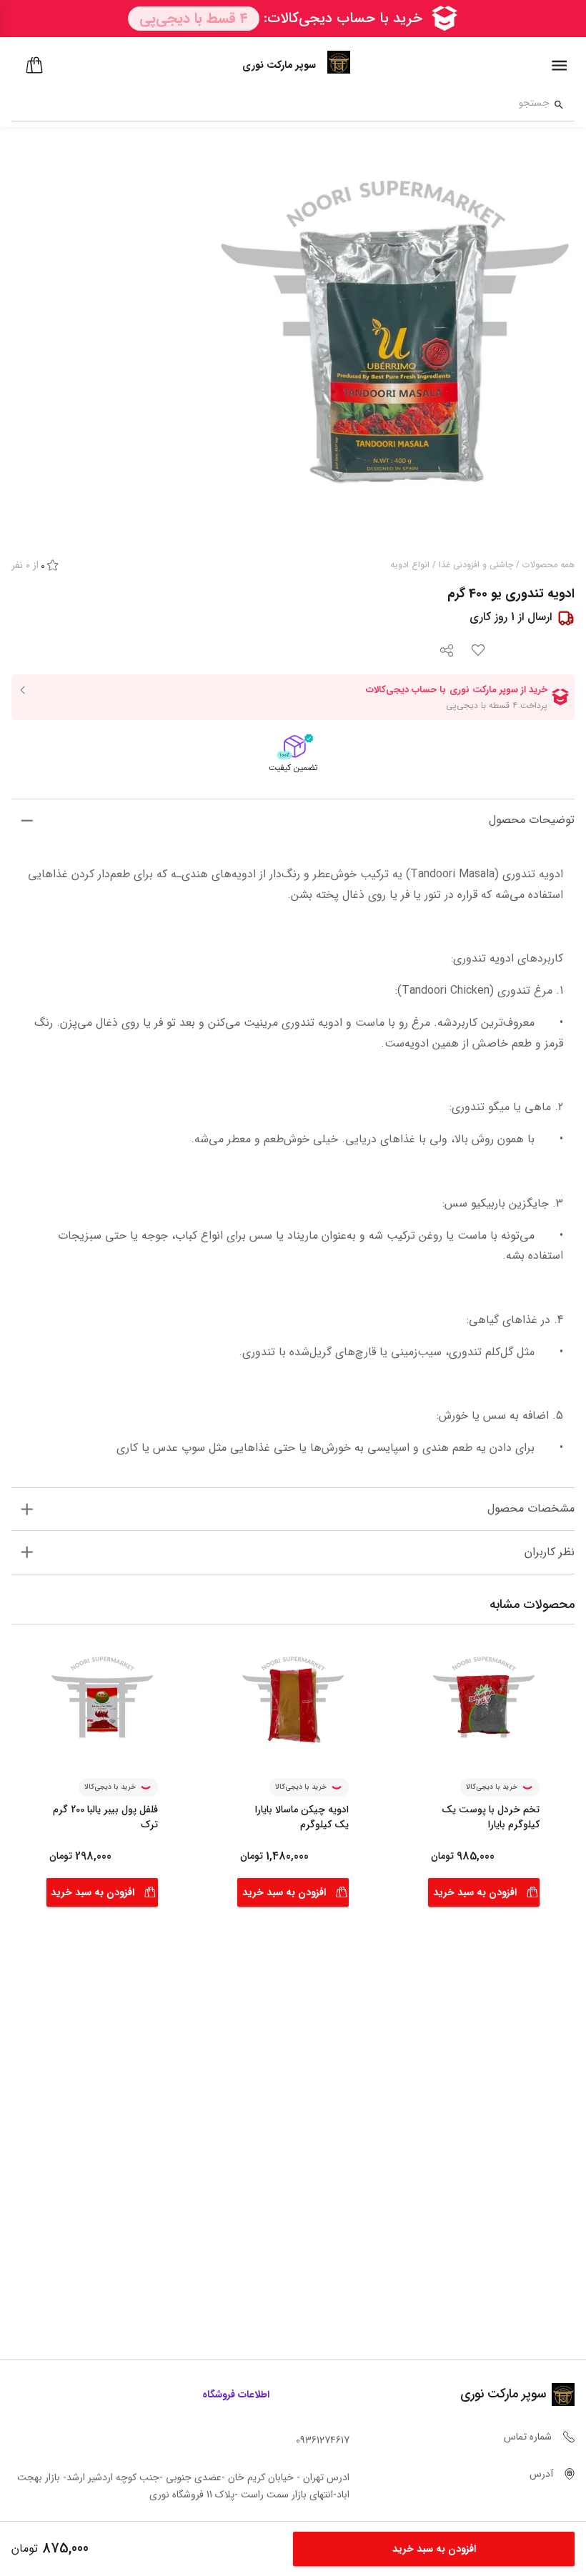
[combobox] (280, 105)
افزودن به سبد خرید (475, 1892)
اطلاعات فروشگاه (236, 2395)
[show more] (27, 820)
